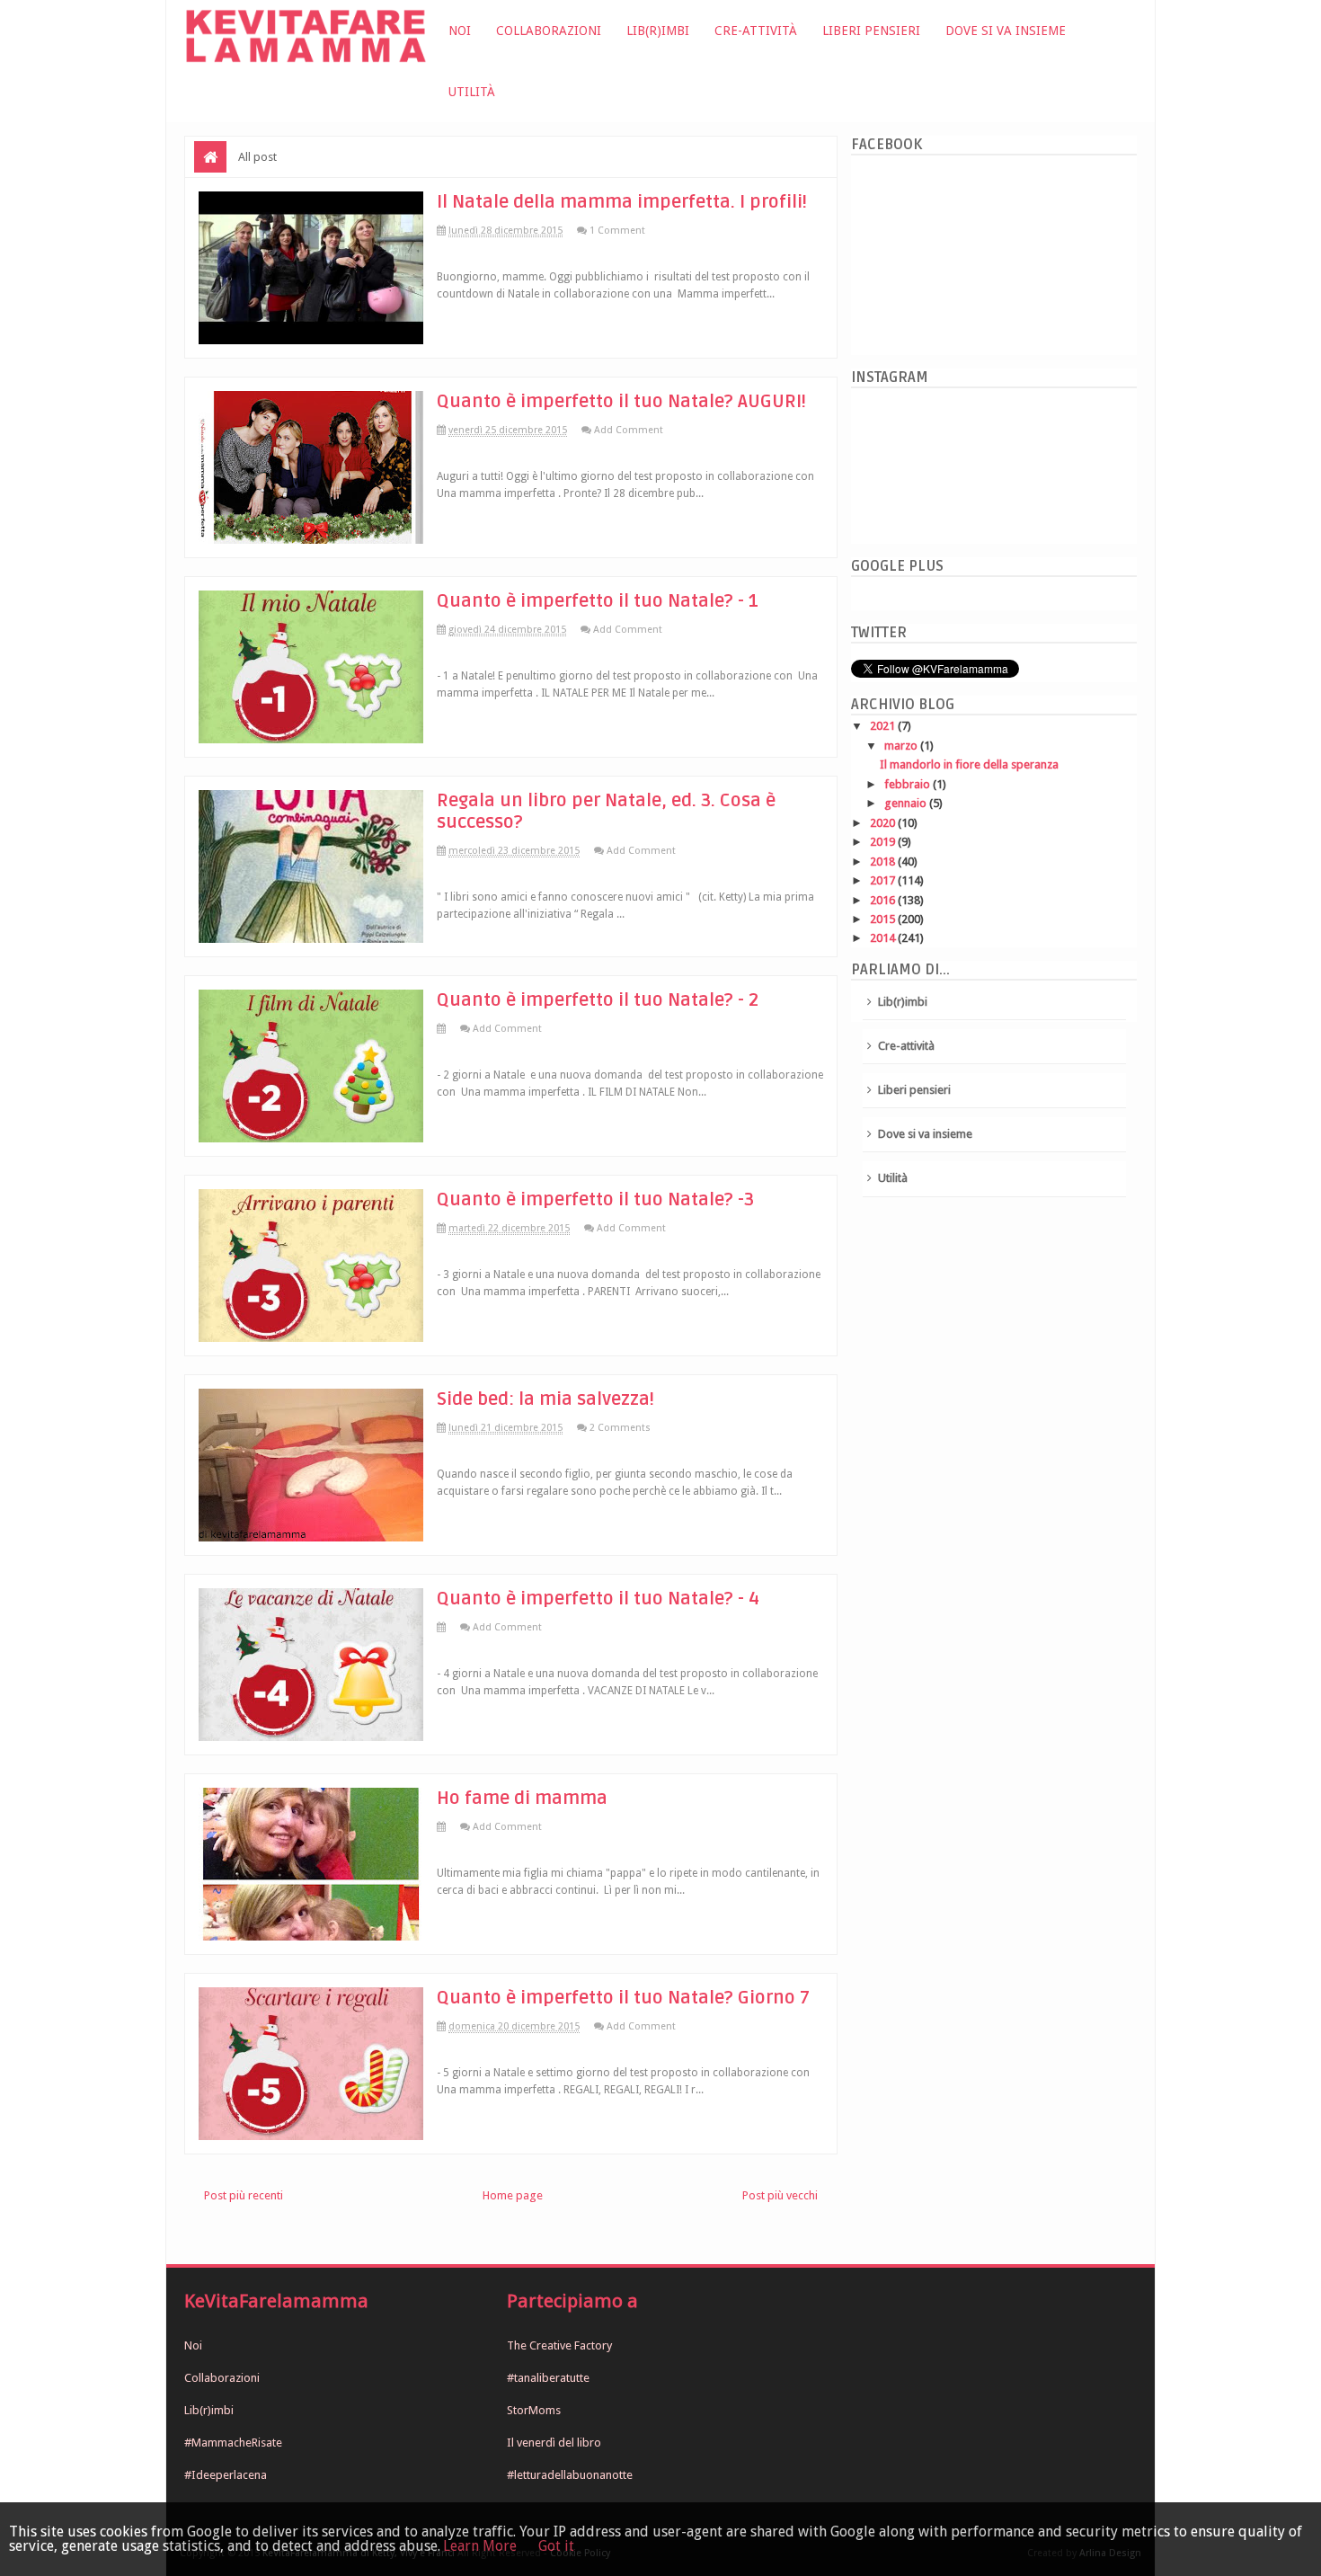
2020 (884, 823)
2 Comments (620, 1428)
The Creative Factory (559, 2345)
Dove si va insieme (1006, 31)
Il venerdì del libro (554, 2443)
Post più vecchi (780, 2195)
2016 (884, 900)
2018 (884, 862)
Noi (460, 31)
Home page (513, 2195)
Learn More (480, 2546)
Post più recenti (244, 2195)
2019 (884, 842)
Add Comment (629, 430)
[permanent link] (451, 1029)
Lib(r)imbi (658, 31)
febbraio (909, 784)
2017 (884, 880)
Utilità (472, 92)
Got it (556, 2546)
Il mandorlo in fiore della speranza (969, 764)
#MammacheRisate (233, 2443)
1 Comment (617, 231)
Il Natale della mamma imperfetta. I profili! (622, 202)
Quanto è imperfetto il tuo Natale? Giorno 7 (623, 1998)
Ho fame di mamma (522, 1799)
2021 (884, 726)
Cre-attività (756, 31)
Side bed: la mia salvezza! (545, 1399)
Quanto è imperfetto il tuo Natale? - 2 (598, 1000)
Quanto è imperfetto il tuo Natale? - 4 (598, 1599)
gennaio (907, 803)
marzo (902, 746)
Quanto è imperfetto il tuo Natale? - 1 (598, 601)
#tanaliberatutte (548, 2378)
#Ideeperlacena (226, 2475)
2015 (884, 919)
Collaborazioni (549, 31)
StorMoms (534, 2410)
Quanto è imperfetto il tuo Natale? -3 (595, 1200)
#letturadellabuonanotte (570, 2475)
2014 (884, 938)
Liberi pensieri (871, 31)
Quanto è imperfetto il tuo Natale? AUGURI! (621, 402)
